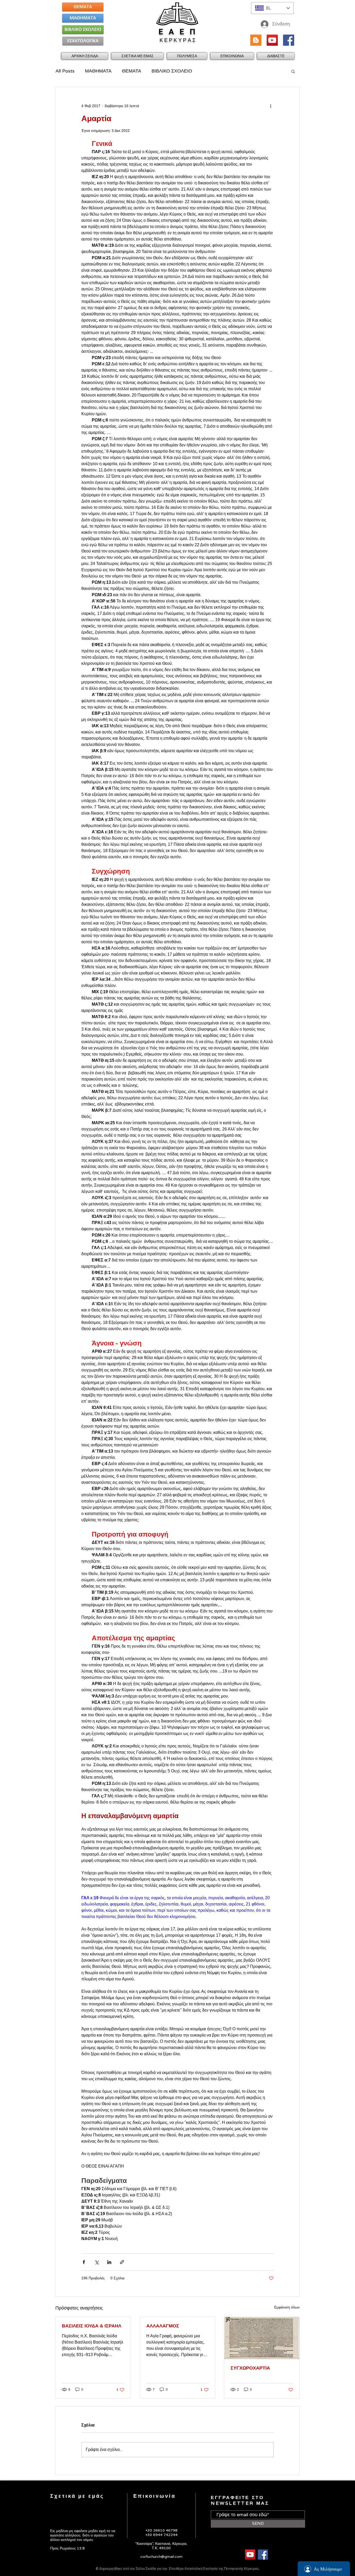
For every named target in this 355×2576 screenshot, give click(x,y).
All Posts (65, 71)
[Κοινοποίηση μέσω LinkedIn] (109, 2262)
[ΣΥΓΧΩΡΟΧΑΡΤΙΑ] (262, 2338)
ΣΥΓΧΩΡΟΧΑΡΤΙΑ (250, 2368)
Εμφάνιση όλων (287, 2307)
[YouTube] (272, 40)
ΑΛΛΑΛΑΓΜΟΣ (163, 2326)
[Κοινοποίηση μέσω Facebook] (84, 2262)
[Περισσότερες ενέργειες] (271, 106)
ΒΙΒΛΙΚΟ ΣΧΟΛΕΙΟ (172, 71)
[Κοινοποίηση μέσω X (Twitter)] (97, 2262)
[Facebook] (289, 40)
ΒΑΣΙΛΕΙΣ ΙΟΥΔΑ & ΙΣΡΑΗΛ (92, 2326)
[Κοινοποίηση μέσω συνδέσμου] (122, 2262)
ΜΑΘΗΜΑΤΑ (98, 71)
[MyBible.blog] (256, 40)
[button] (137, 56)
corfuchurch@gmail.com (161, 2557)
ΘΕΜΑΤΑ (132, 71)
